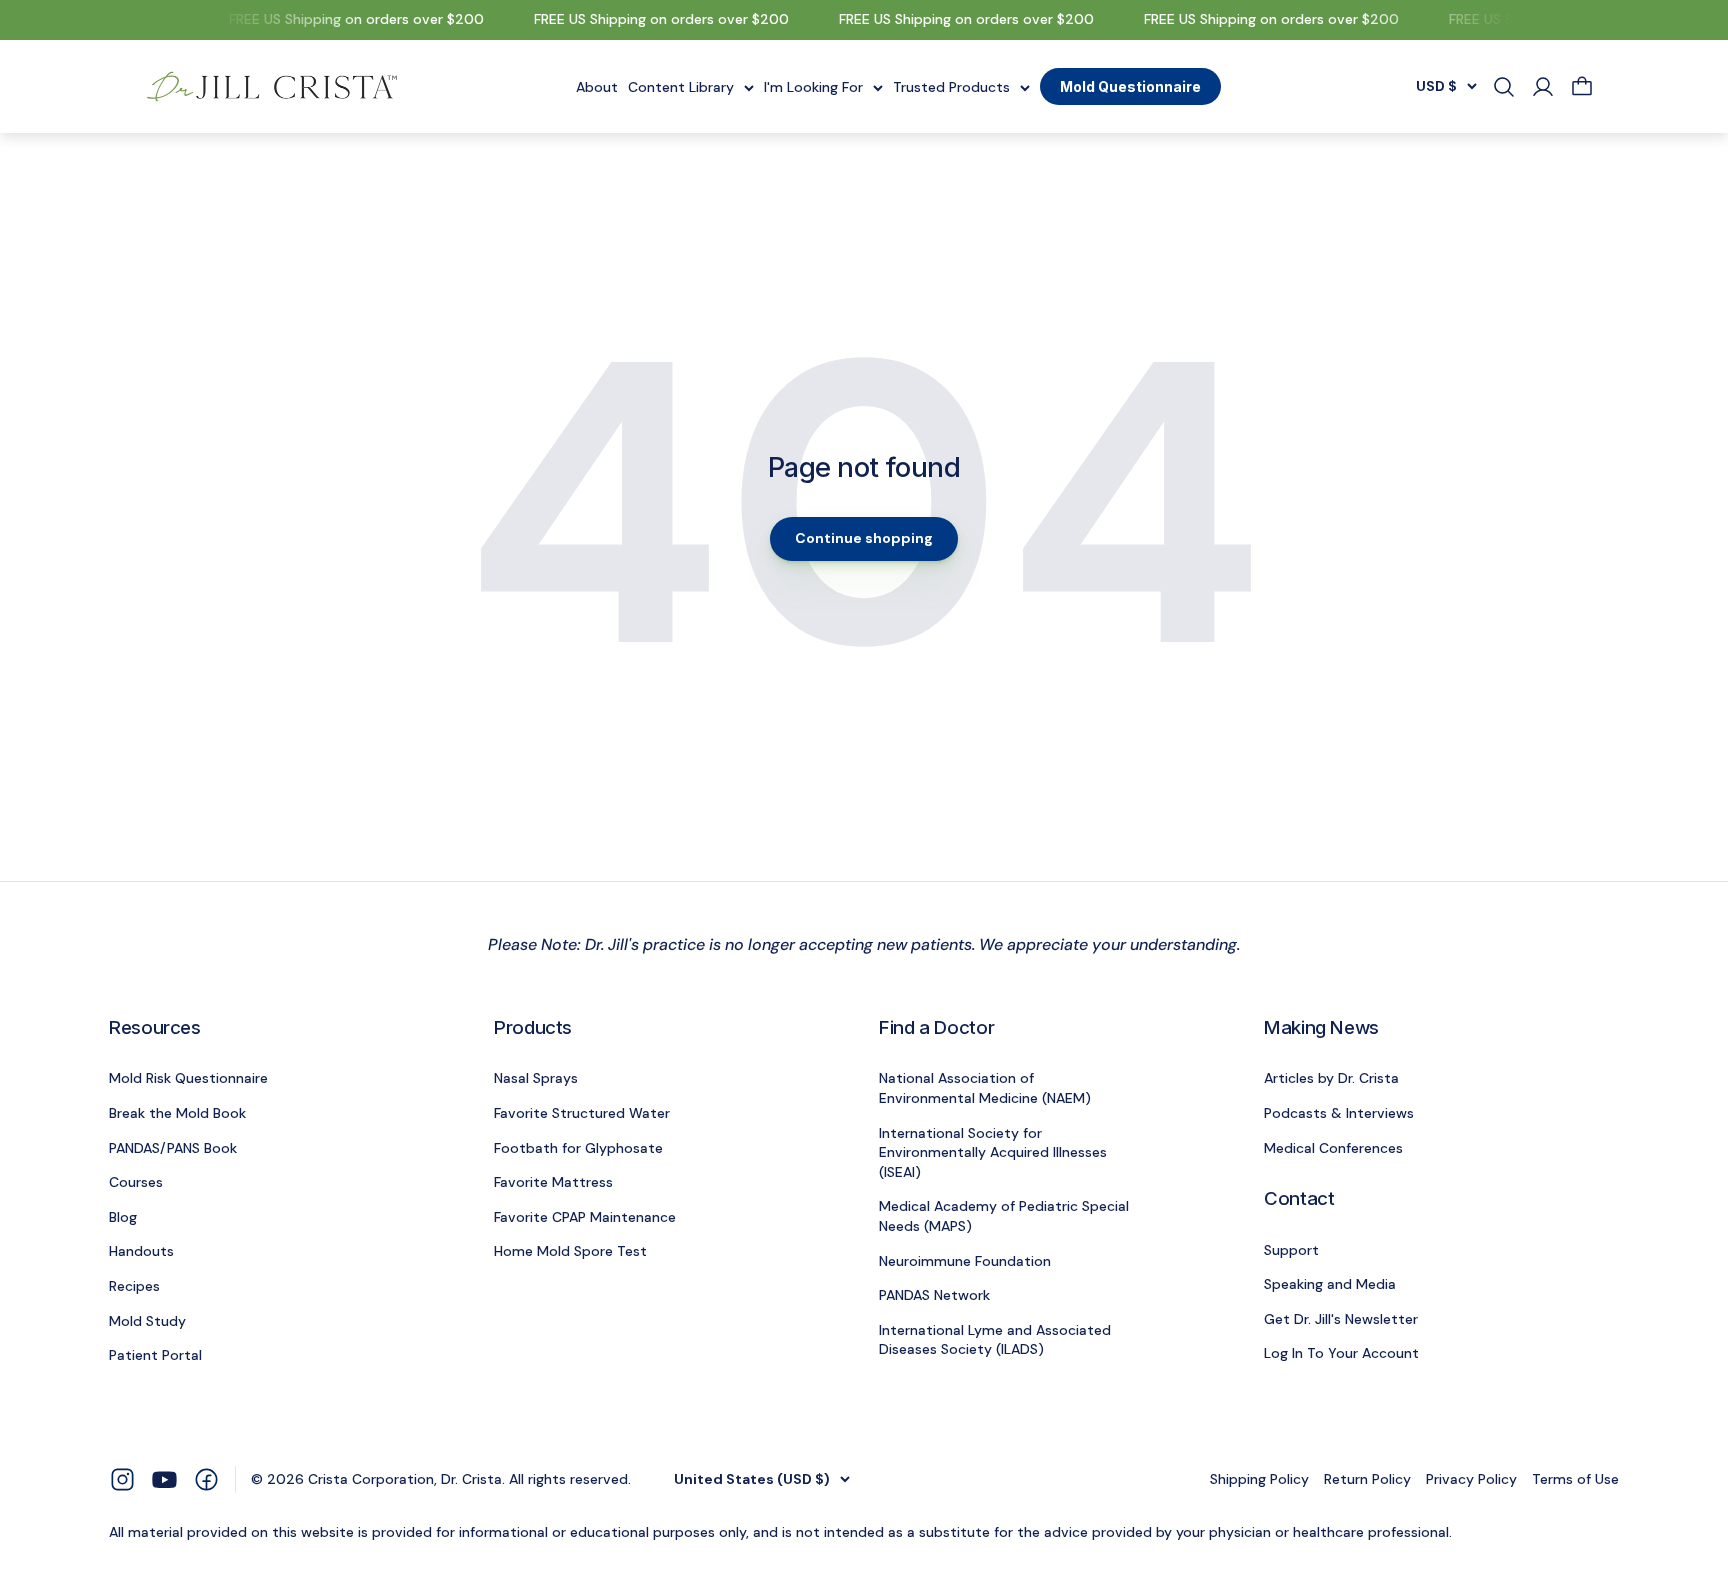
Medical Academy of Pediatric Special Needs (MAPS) (1004, 1216)
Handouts (141, 1251)
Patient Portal (155, 1355)
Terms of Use (1575, 1479)
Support (1291, 1250)
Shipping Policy (1259, 1479)
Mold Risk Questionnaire (188, 1078)
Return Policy (1367, 1479)
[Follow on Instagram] (122, 1478)
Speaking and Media (1330, 1284)
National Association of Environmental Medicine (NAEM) (985, 1088)
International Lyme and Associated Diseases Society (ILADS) (995, 1340)
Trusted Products (951, 86)
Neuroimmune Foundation (965, 1261)
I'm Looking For (813, 86)
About (597, 86)
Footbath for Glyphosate (578, 1148)
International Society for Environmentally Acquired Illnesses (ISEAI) (993, 1152)
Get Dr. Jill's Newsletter (1341, 1319)
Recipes (134, 1286)
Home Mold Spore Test (570, 1251)
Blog (123, 1217)
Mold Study (147, 1321)
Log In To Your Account (1341, 1353)
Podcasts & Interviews (1339, 1113)
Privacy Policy (1471, 1479)
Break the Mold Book (177, 1113)
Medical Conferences (1333, 1148)
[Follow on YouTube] (164, 1479)
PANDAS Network (934, 1295)
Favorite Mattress (553, 1182)
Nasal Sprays (536, 1078)
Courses (136, 1182)
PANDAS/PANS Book (173, 1148)
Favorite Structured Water (582, 1113)
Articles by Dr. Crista (1331, 1078)
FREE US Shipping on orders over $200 (347, 19)
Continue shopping (864, 538)
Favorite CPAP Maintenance (585, 1217)
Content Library (681, 86)
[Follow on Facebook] (206, 1478)
